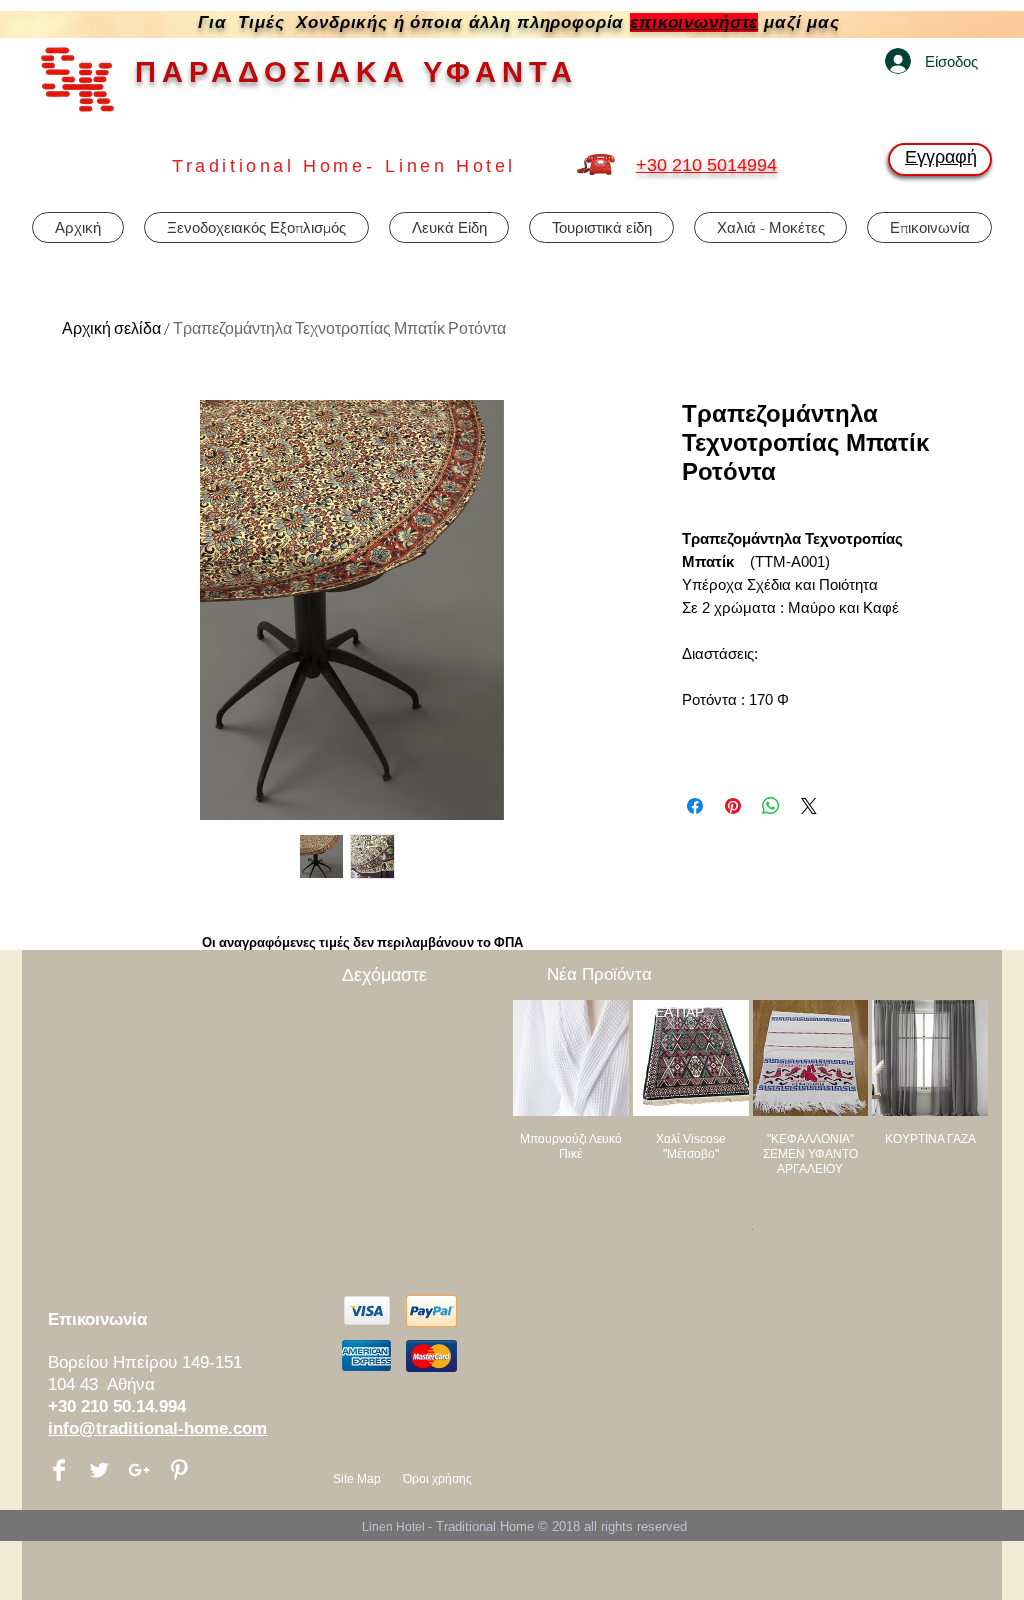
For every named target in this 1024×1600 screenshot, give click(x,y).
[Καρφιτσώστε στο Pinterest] (733, 806)
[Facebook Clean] (59, 1470)
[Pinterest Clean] (179, 1470)
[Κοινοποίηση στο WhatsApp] (771, 806)
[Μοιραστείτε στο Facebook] (695, 806)
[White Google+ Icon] (139, 1470)
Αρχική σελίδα (111, 328)
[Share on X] (809, 806)
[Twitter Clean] (99, 1470)
